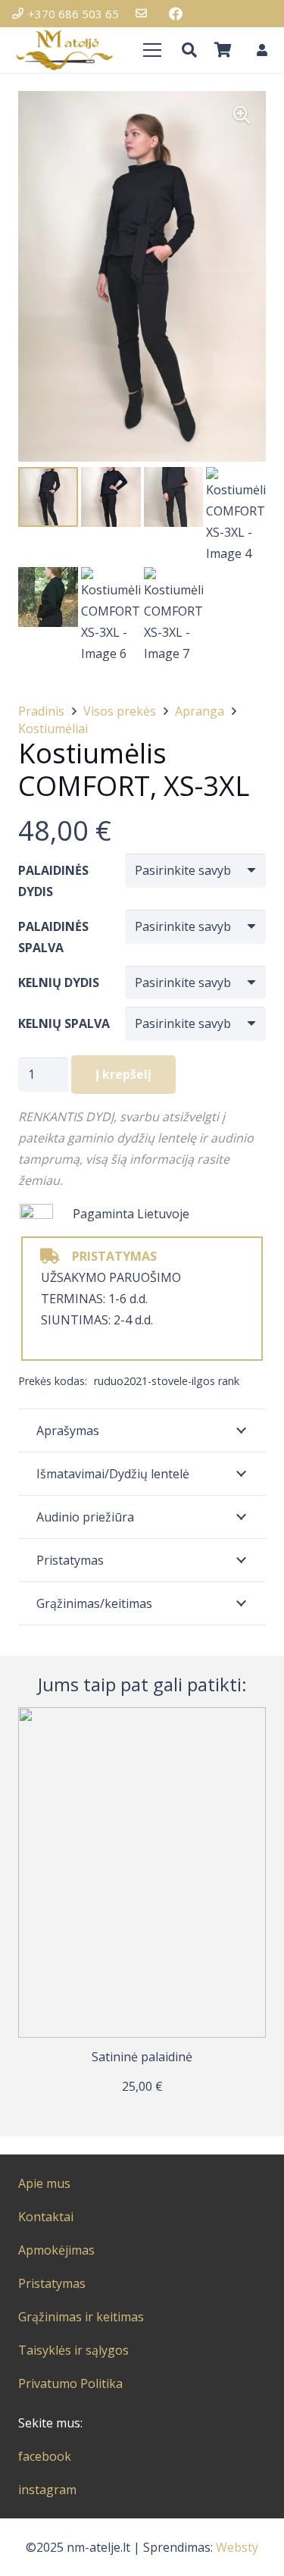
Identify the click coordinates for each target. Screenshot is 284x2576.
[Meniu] (152, 50)
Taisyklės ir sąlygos (73, 2350)
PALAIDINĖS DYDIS (53, 881)
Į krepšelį (123, 1074)
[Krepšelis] (223, 50)
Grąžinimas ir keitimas (81, 2317)
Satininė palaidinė (142, 2057)
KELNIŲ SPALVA (64, 1023)
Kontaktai (46, 2217)
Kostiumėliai (53, 729)
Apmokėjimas (56, 2250)
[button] (189, 50)
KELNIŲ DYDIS (59, 982)
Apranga (200, 711)
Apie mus (44, 2183)
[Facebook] (176, 14)
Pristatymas (52, 2283)
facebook (45, 2456)
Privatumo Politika (70, 2383)
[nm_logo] (64, 50)
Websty (237, 2547)
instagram (47, 2490)
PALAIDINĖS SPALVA (53, 937)
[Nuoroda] (144, 14)
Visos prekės (120, 711)
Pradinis (41, 711)
